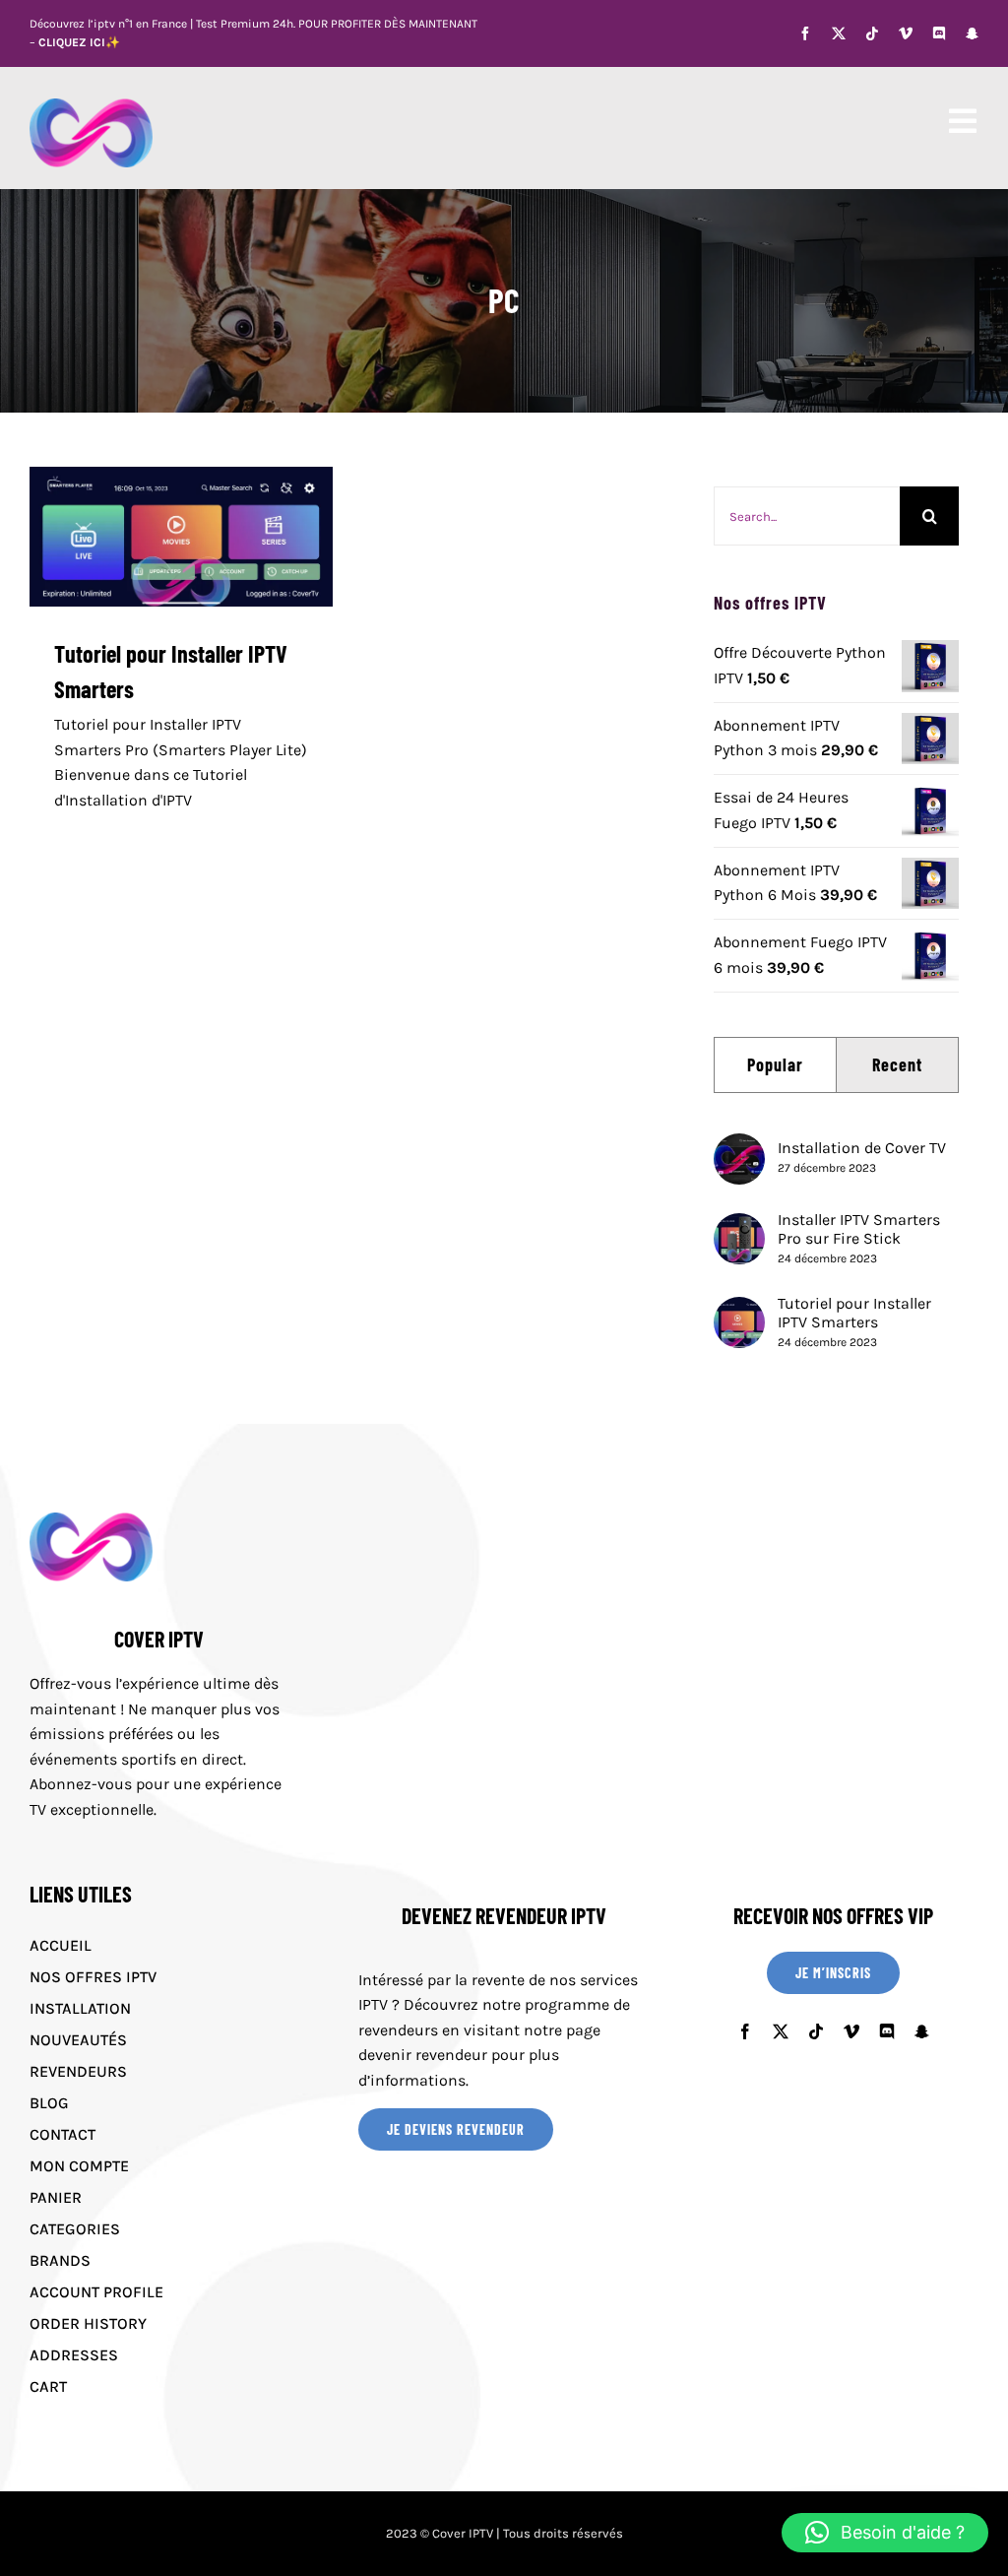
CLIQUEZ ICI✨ (79, 42)
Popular (775, 1064)
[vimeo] (906, 33)
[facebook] (805, 33)
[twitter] (839, 33)
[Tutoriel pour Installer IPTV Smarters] (181, 537)
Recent (897, 1064)
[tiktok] (872, 33)
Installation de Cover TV (862, 1148)
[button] (885, 2533)
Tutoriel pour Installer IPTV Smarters (854, 1313)
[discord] (939, 33)
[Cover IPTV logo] (91, 106)
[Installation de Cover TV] (739, 1146)
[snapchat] (972, 33)
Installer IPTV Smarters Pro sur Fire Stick (859, 1229)
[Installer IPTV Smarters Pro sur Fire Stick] (739, 1225)
